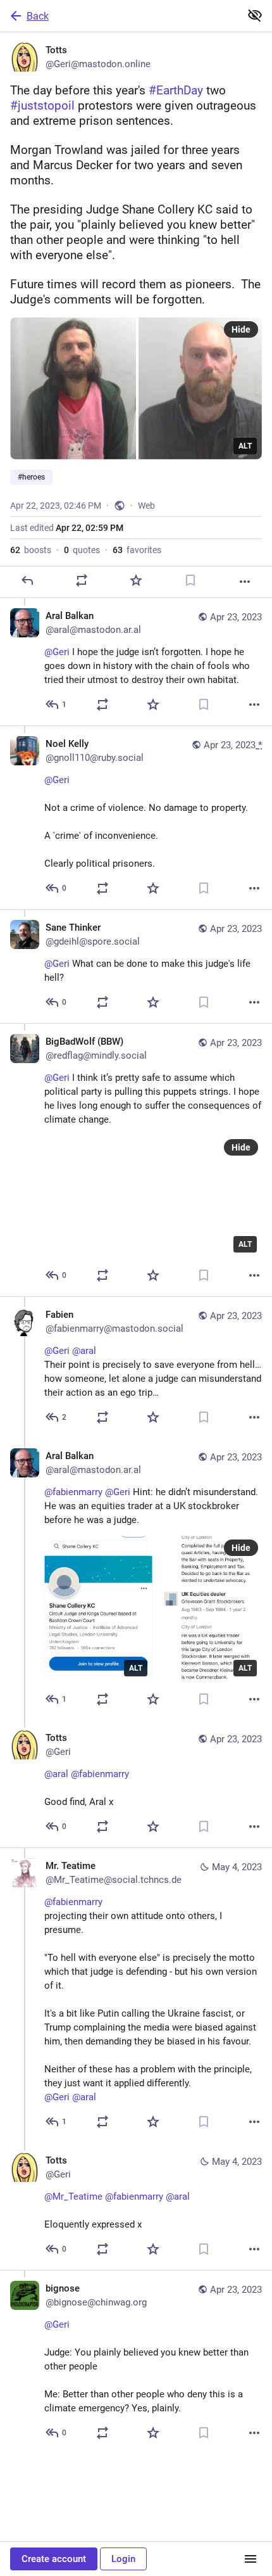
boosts (31, 550)
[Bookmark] (190, 580)
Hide (241, 329)
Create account (54, 2559)
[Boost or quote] (82, 580)
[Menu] (250, 2559)
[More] (245, 582)
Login (123, 2559)
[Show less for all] (255, 15)
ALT (245, 446)
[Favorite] (136, 580)
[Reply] (27, 580)
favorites (137, 550)
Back (38, 16)
